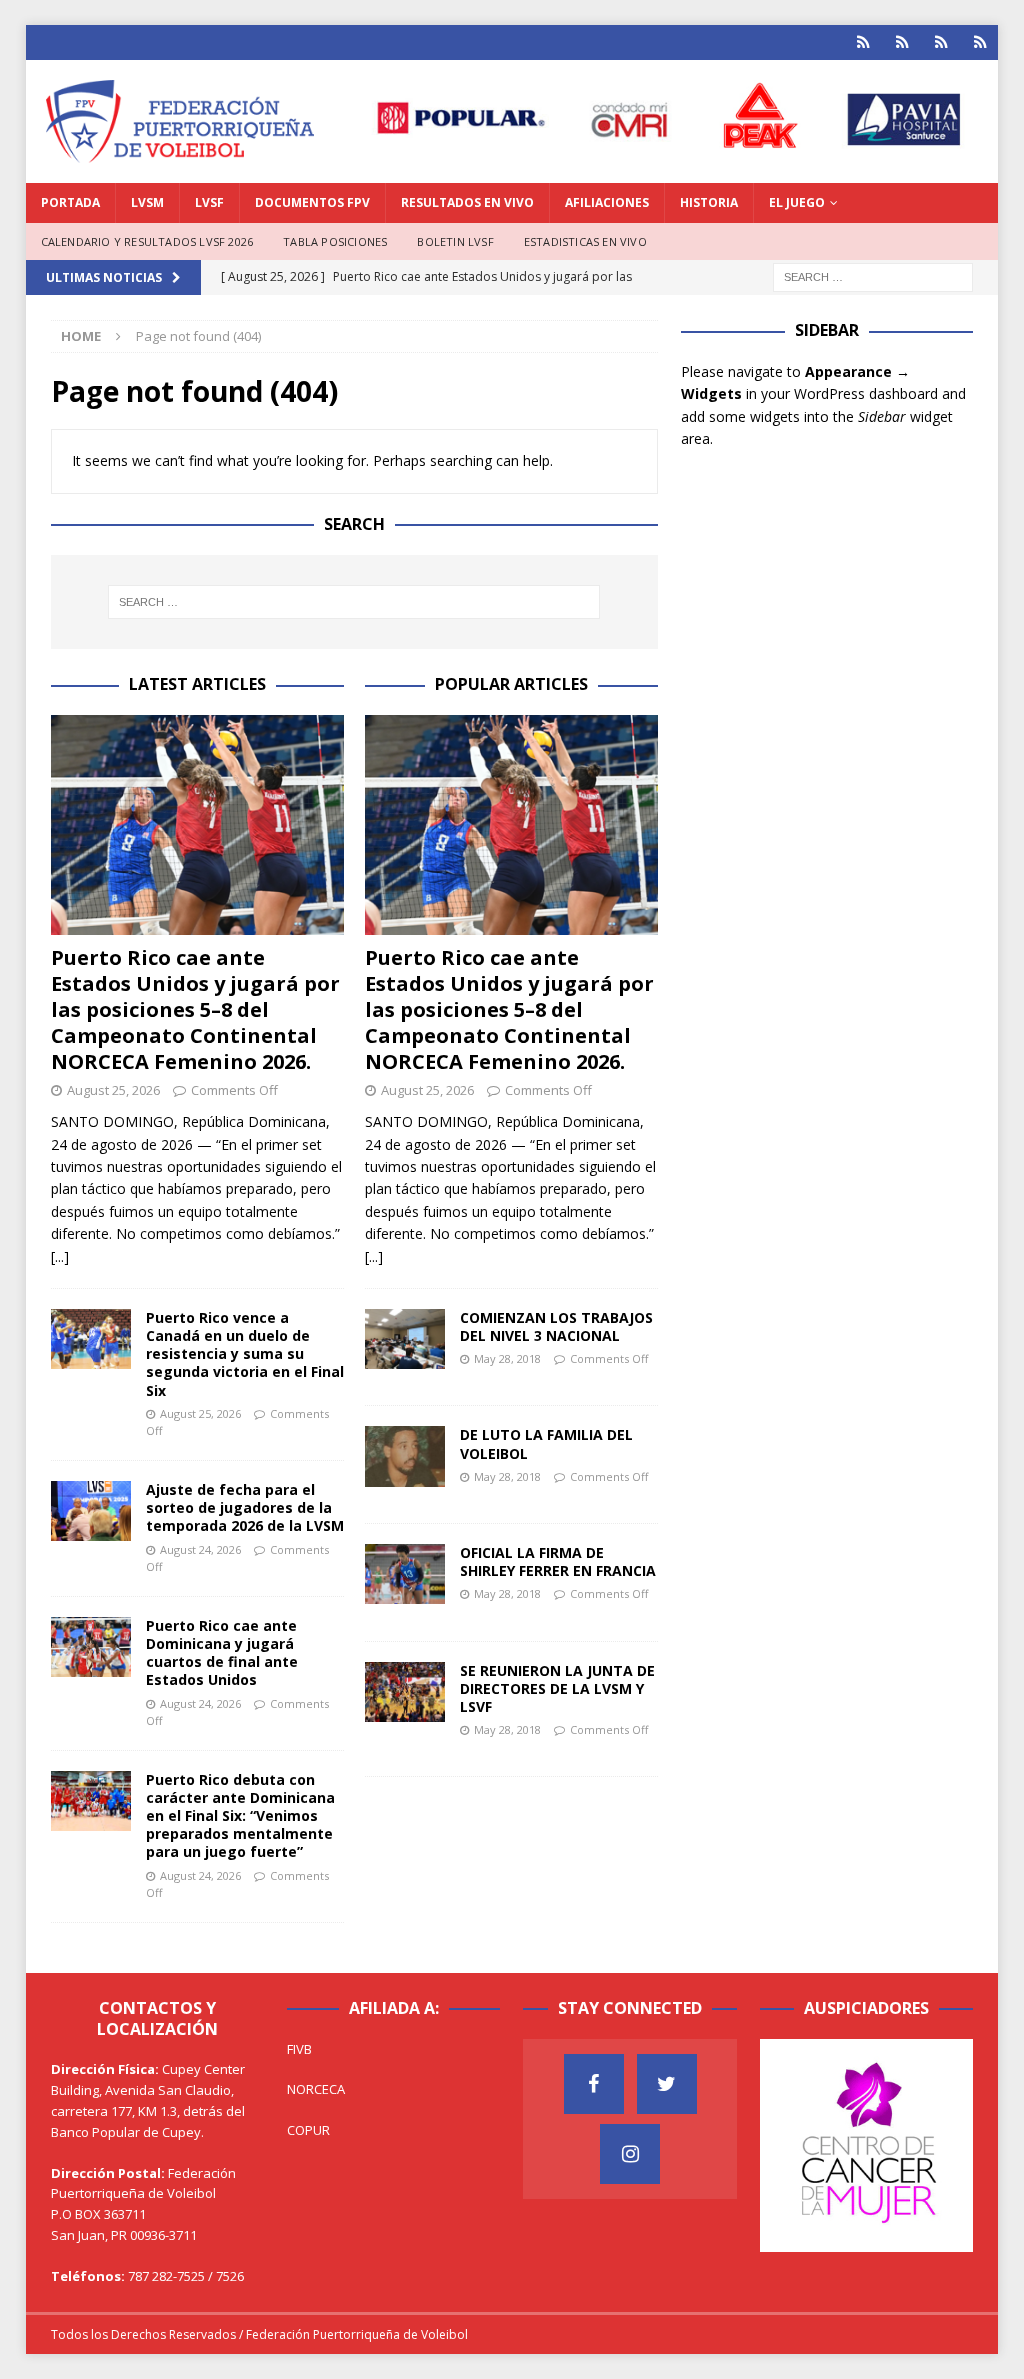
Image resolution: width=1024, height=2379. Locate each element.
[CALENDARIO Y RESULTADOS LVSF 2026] (863, 42)
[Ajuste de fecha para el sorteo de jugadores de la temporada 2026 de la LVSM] (91, 1511)
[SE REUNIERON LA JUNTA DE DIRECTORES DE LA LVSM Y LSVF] (405, 1692)
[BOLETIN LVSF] (941, 42)
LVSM (147, 202)
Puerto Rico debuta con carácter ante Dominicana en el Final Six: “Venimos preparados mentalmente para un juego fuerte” (240, 1816)
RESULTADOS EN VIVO (467, 202)
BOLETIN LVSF (455, 241)
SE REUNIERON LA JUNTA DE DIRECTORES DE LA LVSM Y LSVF (557, 1688)
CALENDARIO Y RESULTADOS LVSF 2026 (147, 241)
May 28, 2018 (507, 1358)
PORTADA (70, 202)
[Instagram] (630, 2154)
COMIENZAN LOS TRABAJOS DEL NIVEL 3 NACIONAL (556, 1326)
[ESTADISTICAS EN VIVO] (980, 42)
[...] (60, 1256)
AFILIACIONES (607, 202)
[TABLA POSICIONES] (902, 42)
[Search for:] (873, 276)
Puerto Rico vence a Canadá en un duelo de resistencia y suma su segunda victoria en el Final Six (245, 1354)
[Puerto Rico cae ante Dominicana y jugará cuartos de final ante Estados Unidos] (91, 1647)
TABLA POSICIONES (335, 241)
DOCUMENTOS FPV (312, 202)
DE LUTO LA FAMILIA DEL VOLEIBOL (546, 1443)
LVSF (209, 202)
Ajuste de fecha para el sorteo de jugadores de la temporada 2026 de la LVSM (245, 1507)
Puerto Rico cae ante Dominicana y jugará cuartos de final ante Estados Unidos (222, 1653)
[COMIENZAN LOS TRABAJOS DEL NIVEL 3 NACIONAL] (405, 1339)
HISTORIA (709, 202)
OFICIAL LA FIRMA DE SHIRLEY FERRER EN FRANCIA (558, 1561)
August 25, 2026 (113, 1090)
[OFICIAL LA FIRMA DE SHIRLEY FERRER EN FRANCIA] (405, 1574)
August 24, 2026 (200, 1549)
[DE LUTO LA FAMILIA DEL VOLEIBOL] (405, 1456)
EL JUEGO (797, 202)
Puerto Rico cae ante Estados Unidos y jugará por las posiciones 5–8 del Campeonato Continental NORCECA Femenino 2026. (195, 1009)
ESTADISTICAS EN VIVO (585, 241)
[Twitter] (667, 2084)
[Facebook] (594, 2084)
